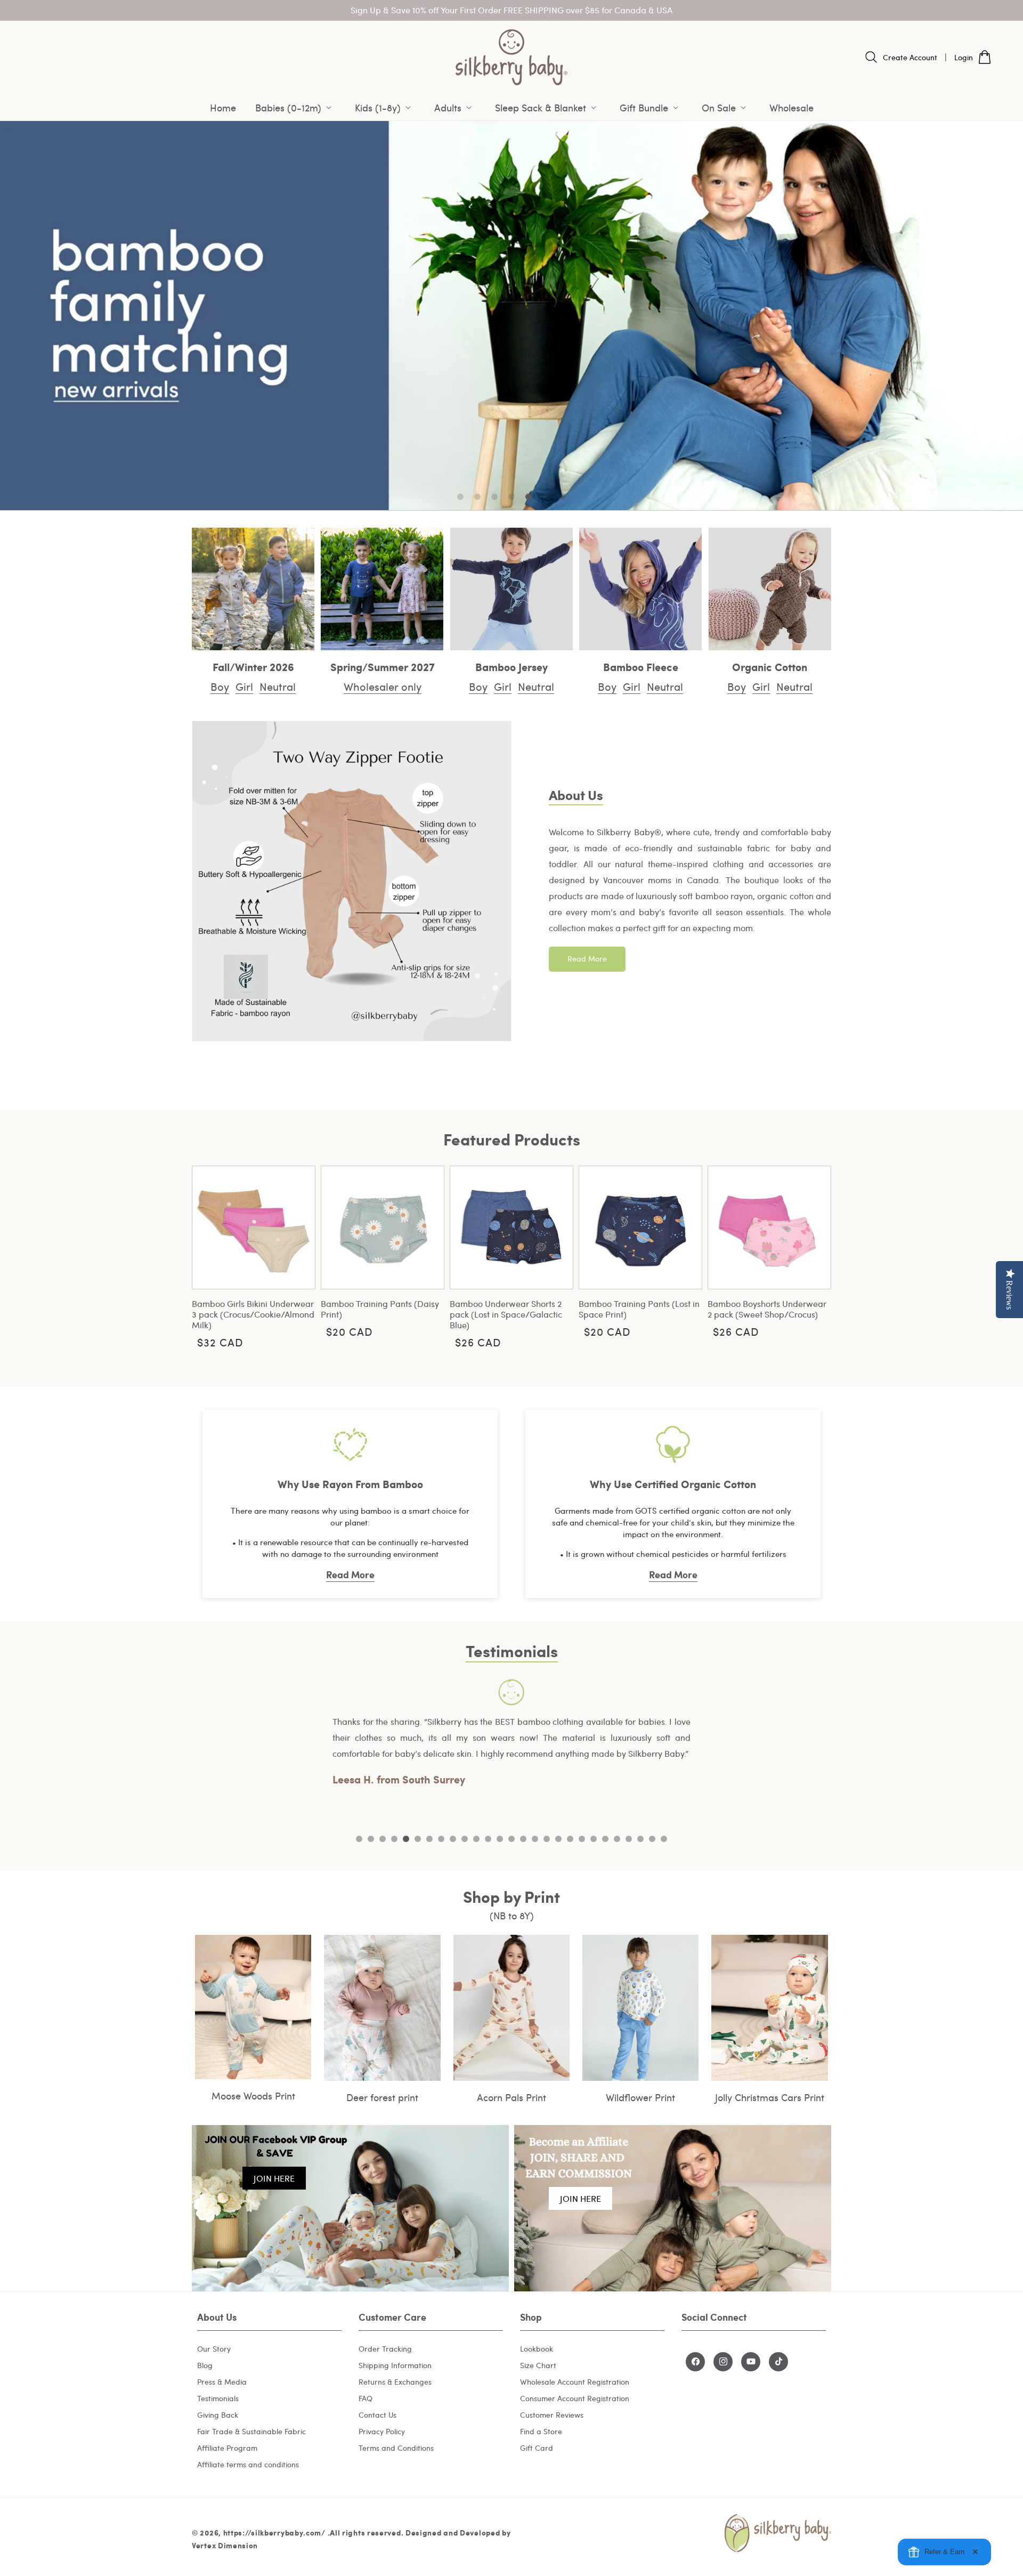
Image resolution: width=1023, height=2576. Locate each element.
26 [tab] (652, 1839)
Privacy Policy (382, 2431)
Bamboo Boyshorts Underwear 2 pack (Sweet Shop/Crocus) (767, 1309)
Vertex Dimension (225, 2546)
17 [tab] (547, 1839)
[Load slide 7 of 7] (563, 497)
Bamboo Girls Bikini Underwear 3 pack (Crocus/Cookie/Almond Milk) (253, 1314)
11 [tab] (476, 1839)
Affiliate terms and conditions (248, 2464)
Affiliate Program (227, 2447)
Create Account (910, 57)
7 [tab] (429, 1839)
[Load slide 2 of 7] (477, 497)
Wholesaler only (383, 686)
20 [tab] (582, 1839)
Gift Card (537, 2447)
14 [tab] (511, 1839)
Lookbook (537, 2348)
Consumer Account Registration (575, 2398)
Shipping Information (395, 2365)
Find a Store (541, 2431)
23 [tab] (617, 1839)
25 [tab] (640, 1839)
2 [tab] (371, 1839)
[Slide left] (208, 1255)
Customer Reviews (552, 2414)
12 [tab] (488, 1839)
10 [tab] (465, 1839)
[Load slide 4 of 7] (511, 497)
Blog (205, 2365)
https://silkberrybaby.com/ (274, 2533)
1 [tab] (359, 1839)
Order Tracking (385, 2348)
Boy (220, 686)
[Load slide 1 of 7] (460, 497)
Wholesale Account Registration (575, 2381)
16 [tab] (535, 1839)
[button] (295, 108)
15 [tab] (523, 1839)
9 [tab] (453, 1839)
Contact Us (377, 2414)
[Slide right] (815, 1255)
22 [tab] (605, 1839)
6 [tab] (418, 1839)
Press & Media (222, 2381)
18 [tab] (558, 1839)
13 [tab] (500, 1839)
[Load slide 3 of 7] (494, 497)
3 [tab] (383, 1839)
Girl (244, 686)
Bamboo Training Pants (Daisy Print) (380, 1309)
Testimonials (218, 2398)
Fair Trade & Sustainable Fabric (251, 2431)
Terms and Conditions (396, 2447)
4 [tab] (394, 1839)
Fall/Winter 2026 (253, 666)
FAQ (366, 2398)
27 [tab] (664, 1839)
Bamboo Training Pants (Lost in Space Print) (639, 1309)
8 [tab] (441, 1839)
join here (274, 2178)
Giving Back (218, 2414)
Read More (587, 959)
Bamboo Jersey (511, 666)
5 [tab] (406, 1839)
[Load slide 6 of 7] (546, 497)
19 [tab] (570, 1839)
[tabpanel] (511, 1734)
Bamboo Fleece (641, 666)
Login (964, 57)
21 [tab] (594, 1839)
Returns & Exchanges (395, 2381)
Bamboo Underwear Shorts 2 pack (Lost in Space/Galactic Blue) (506, 1314)
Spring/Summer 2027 (383, 666)
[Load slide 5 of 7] (529, 497)
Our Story (214, 2348)
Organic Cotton (770, 666)
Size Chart (538, 2365)
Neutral (278, 686)
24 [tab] (629, 1839)
